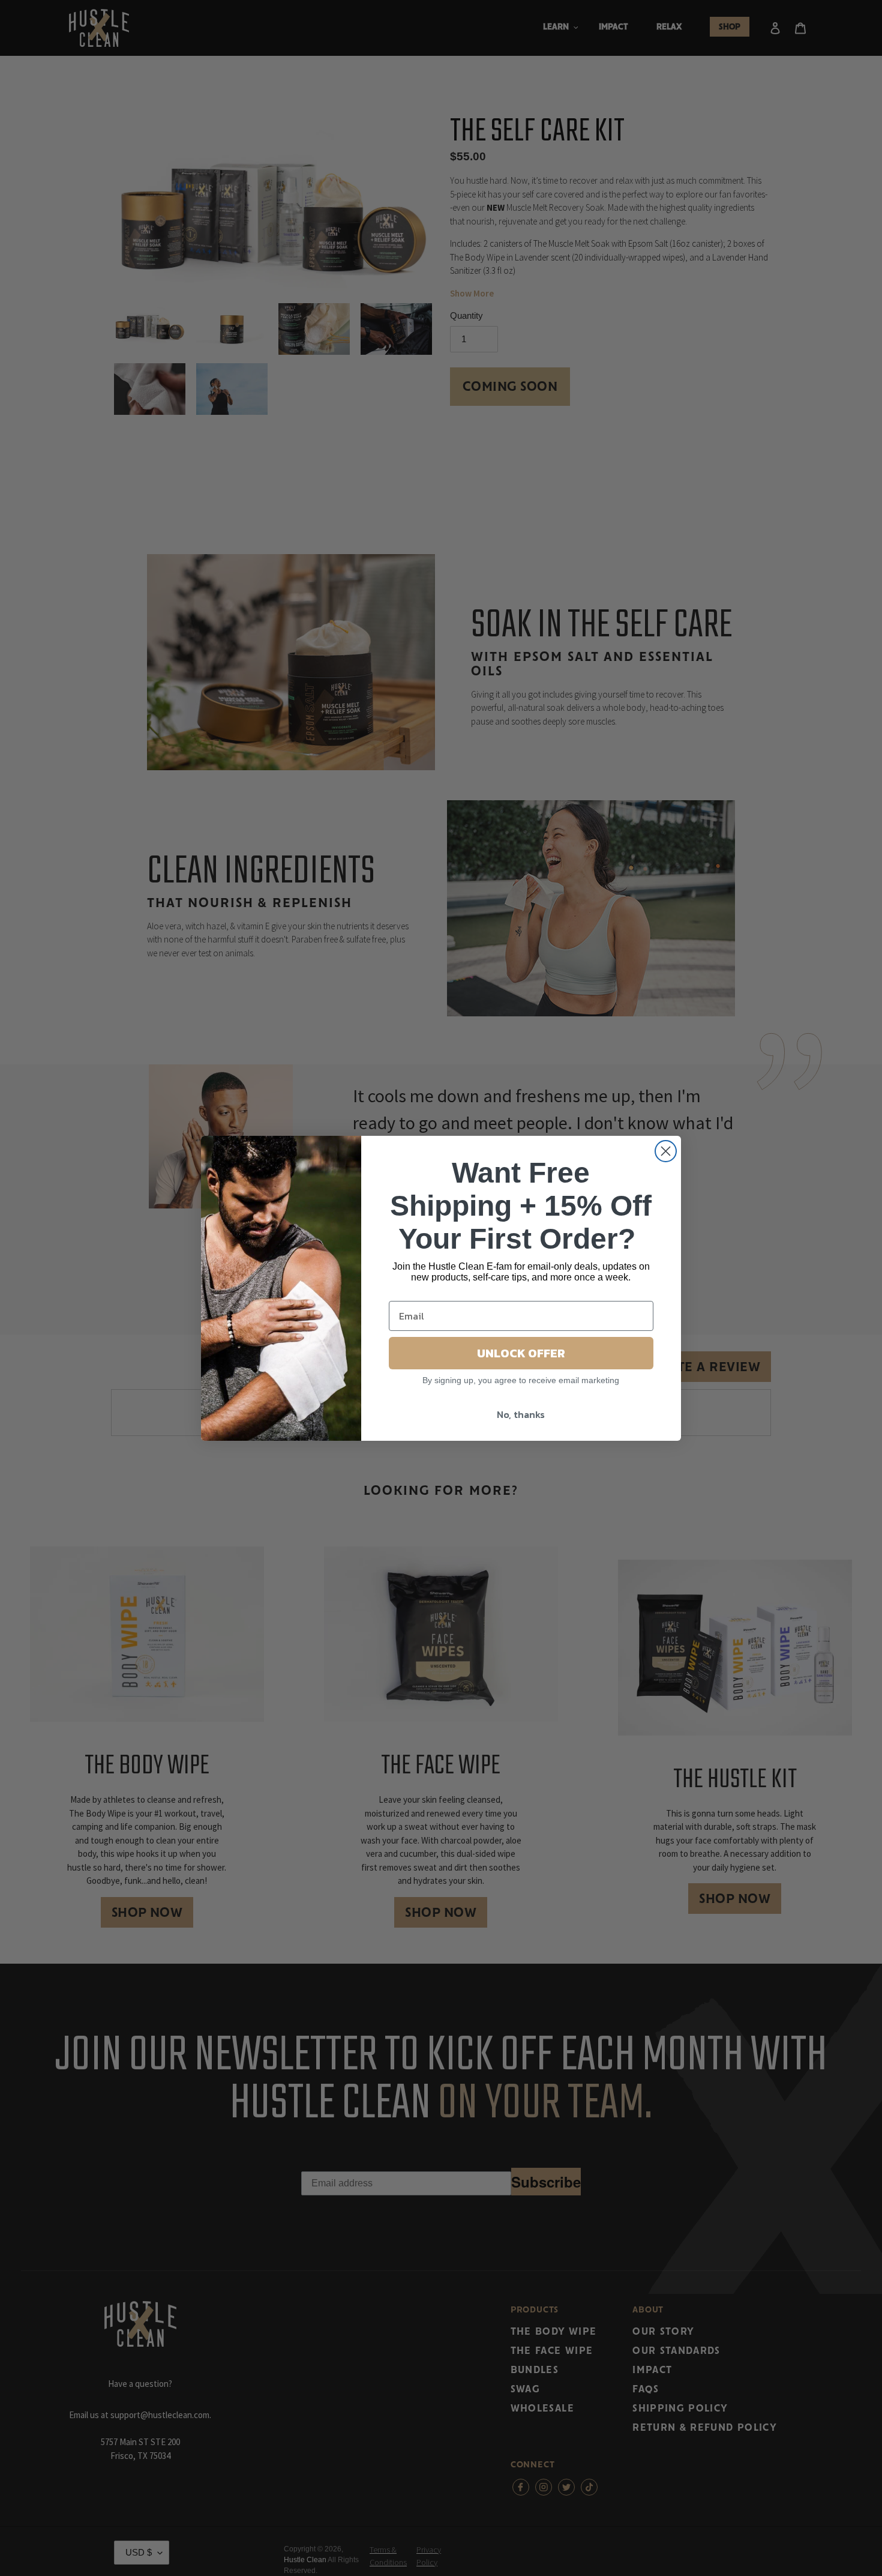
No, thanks (521, 1414)
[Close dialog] (666, 1151)
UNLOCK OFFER (521, 1353)
